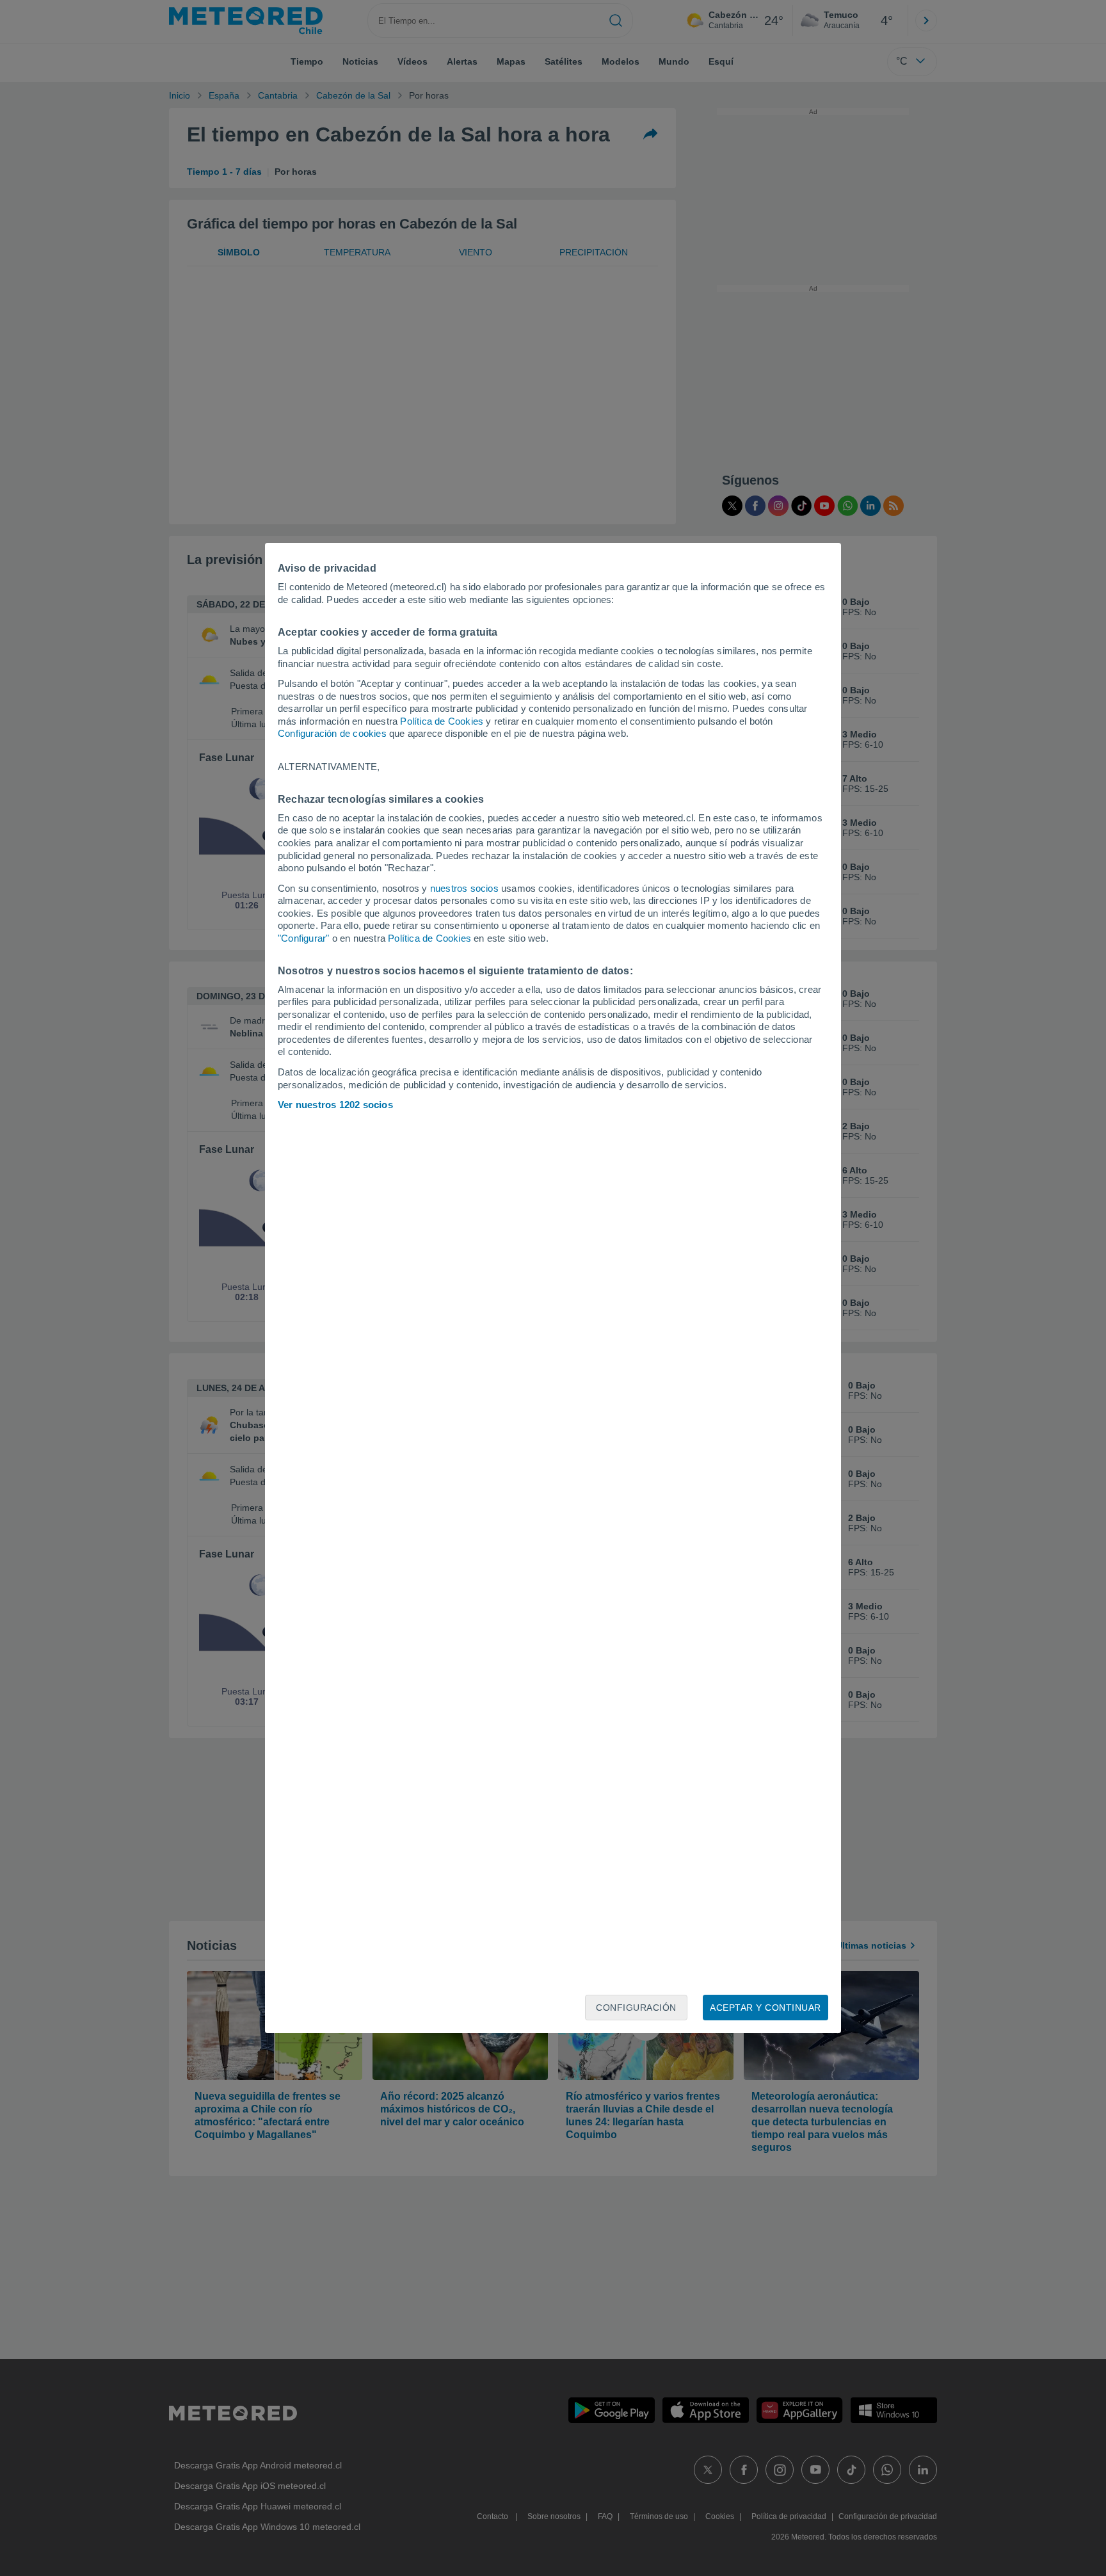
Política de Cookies (442, 721)
